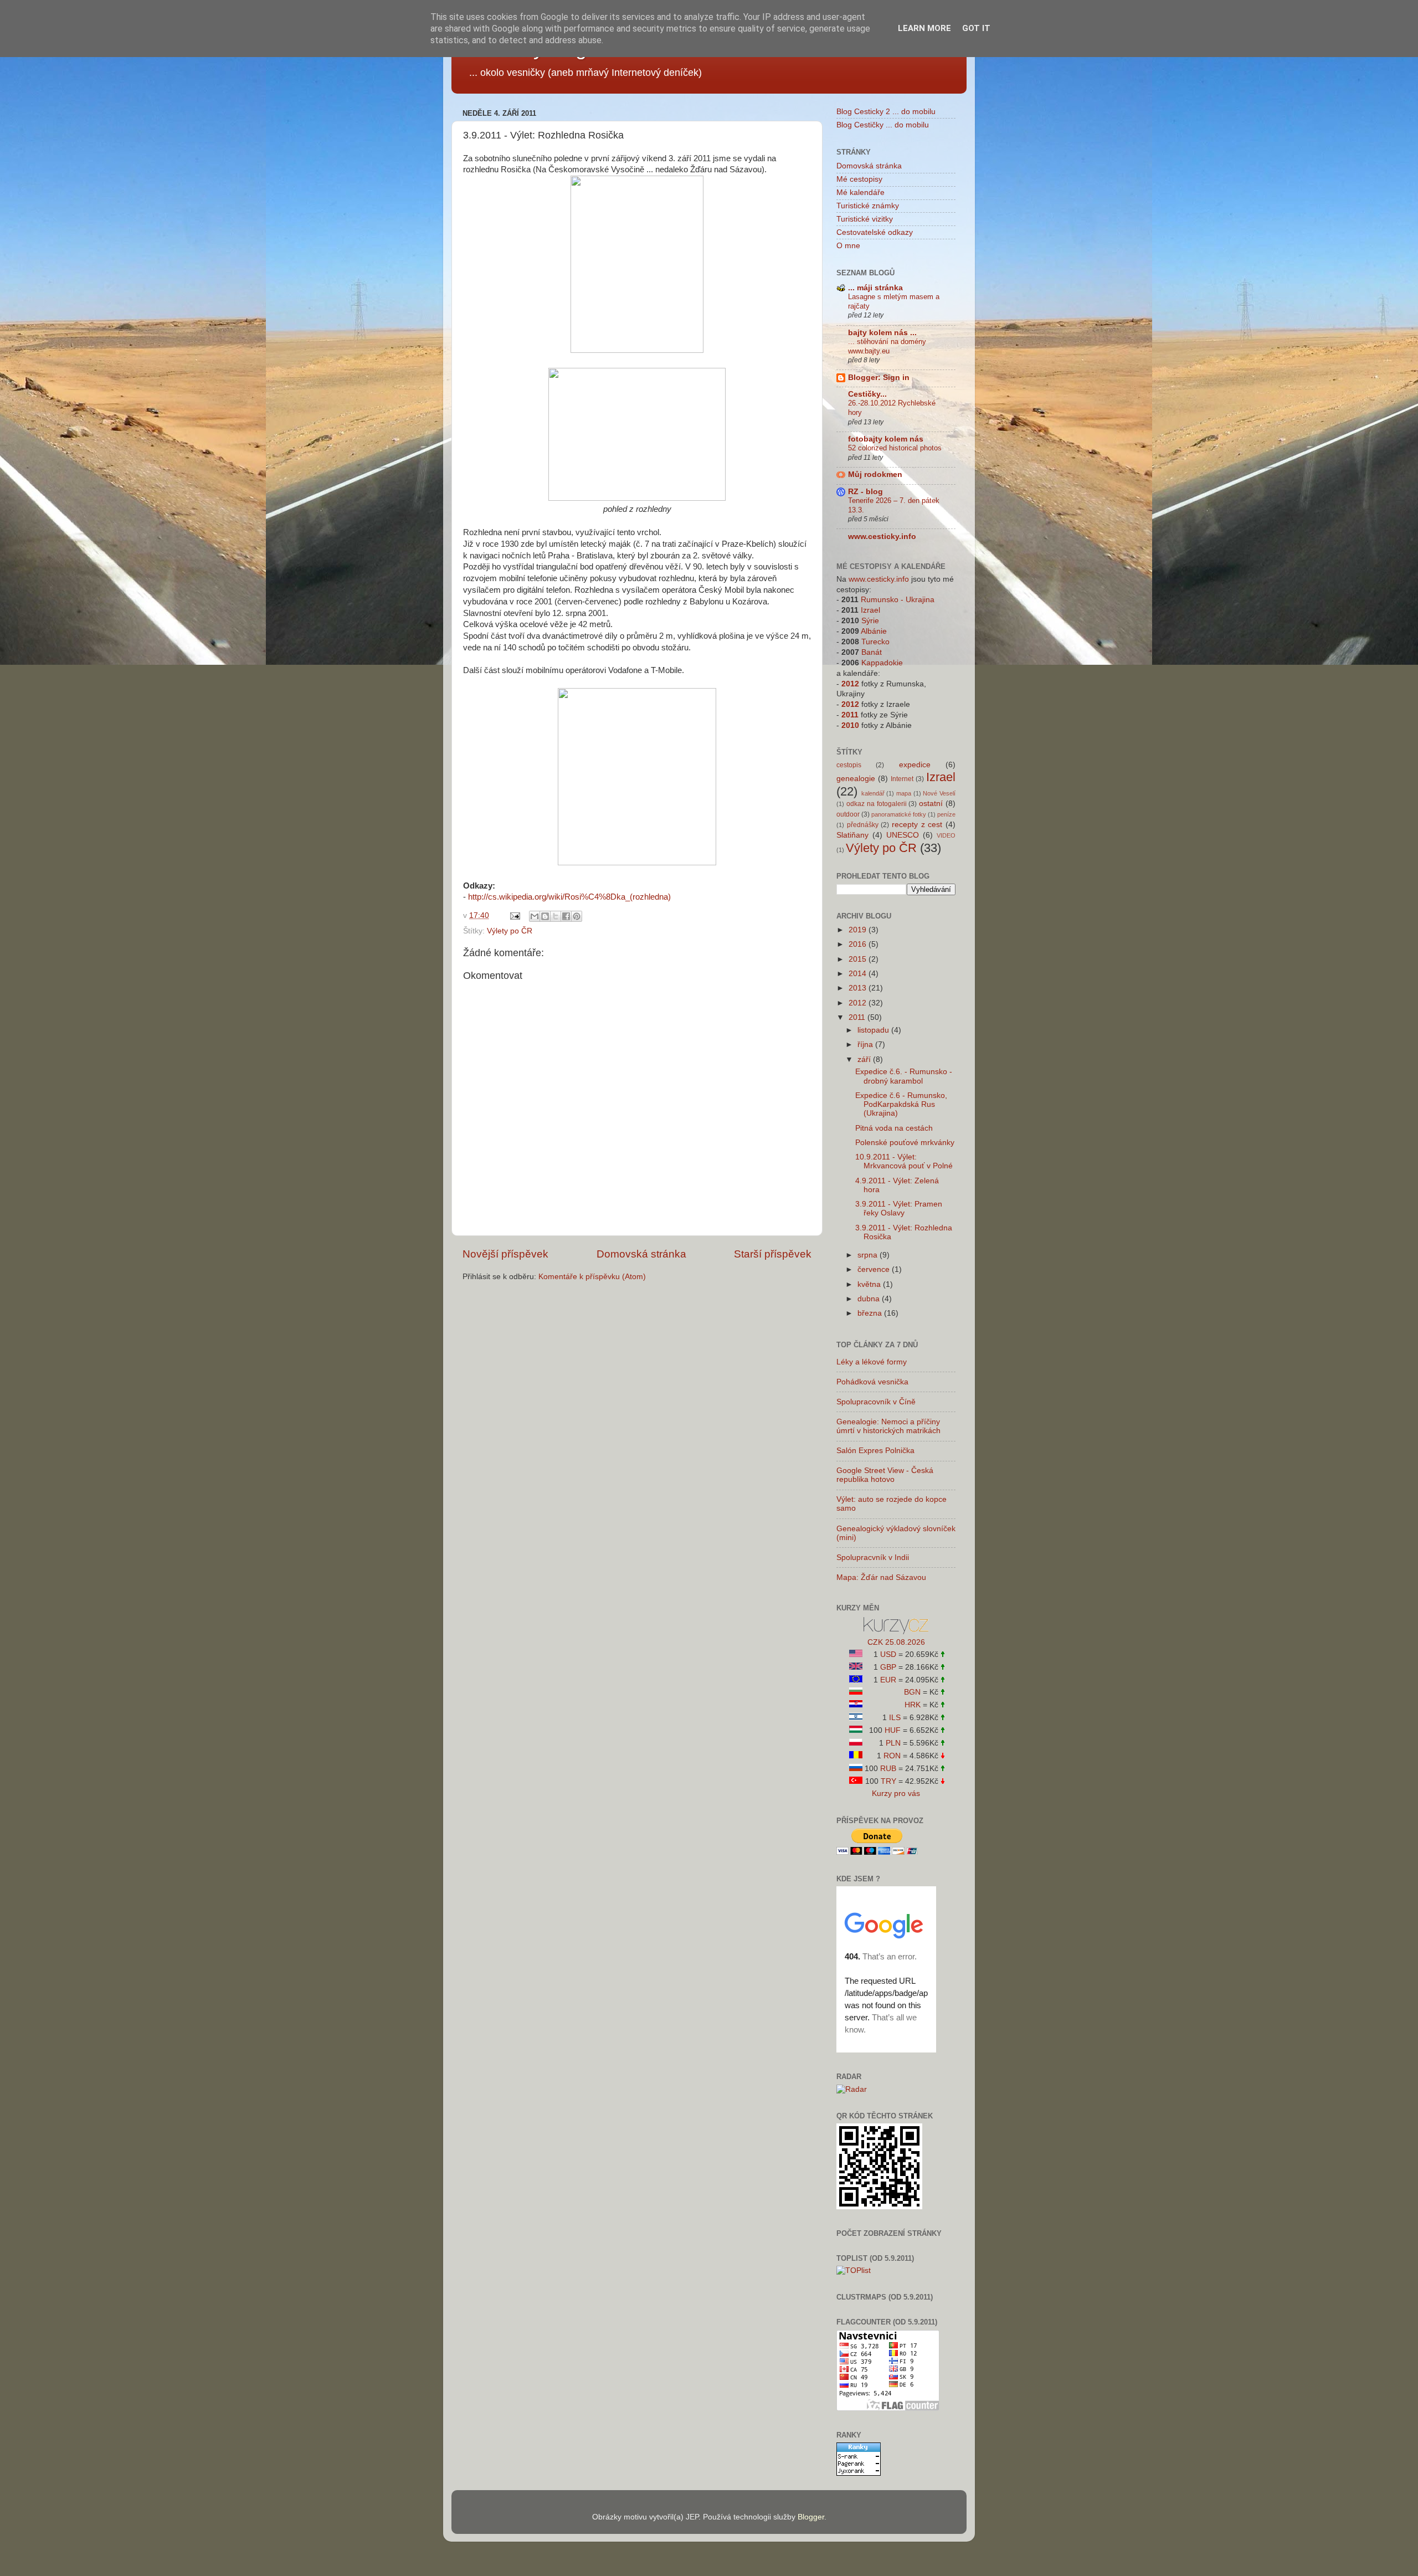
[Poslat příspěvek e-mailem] (514, 915)
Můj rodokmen (875, 474)
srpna (869, 1255)
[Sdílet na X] (556, 916)
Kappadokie (882, 663)
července (875, 1269)
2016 (859, 944)
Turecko (875, 642)
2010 (850, 725)
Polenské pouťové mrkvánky (905, 1143)
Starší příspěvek (773, 1254)
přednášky (863, 825)
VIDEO (946, 835)
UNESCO (903, 835)
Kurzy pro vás (896, 1794)
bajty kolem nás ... (882, 333)
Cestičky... (867, 394)
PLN (893, 1743)
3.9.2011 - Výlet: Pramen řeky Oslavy (899, 1209)
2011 (850, 715)
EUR (888, 1680)
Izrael (870, 610)
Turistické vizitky (865, 219)
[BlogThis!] (545, 916)
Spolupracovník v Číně (876, 1402)
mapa (904, 793)
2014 (859, 974)
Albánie (874, 631)
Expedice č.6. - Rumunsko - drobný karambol (904, 1076)
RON (892, 1756)
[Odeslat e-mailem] (535, 916)
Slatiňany (852, 835)
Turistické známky (868, 206)
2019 (859, 930)
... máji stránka (875, 288)
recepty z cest (917, 825)
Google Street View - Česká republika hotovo (885, 1475)
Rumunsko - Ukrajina (898, 600)
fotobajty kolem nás (886, 439)
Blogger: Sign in (879, 378)
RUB (888, 1769)
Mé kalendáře (860, 193)
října (866, 1045)
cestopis (849, 765)
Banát (872, 652)
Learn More (924, 28)
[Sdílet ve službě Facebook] (566, 916)
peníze (946, 814)
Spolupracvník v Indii (873, 1558)
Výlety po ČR (510, 931)
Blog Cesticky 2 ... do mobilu (886, 112)
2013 (859, 988)
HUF (893, 1730)
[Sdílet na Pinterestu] (577, 916)
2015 (859, 959)
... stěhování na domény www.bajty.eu (887, 346)
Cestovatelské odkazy (875, 232)
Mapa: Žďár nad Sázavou (881, 1577)
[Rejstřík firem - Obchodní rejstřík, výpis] (896, 1632)
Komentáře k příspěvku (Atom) (592, 1277)
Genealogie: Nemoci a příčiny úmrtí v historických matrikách (888, 1426)
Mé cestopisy (859, 179)
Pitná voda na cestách (894, 1128)
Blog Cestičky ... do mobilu (883, 125)
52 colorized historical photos (895, 448)
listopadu (874, 1030)
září (865, 1059)
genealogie (856, 779)
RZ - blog (865, 492)
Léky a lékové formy (872, 1362)
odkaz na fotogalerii (877, 804)
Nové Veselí (939, 793)
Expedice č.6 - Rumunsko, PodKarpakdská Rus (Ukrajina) (901, 1104)
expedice (915, 765)
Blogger (811, 2517)
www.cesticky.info (882, 537)
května (870, 1284)
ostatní (931, 804)
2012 (850, 684)
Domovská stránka (641, 1254)
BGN (912, 1692)
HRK (913, 1705)
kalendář (873, 793)
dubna (870, 1299)
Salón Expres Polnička (875, 1451)
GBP (888, 1667)
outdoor (848, 814)
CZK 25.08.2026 (896, 1642)
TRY (888, 1781)
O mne (848, 246)
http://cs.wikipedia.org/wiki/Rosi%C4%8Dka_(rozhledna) (569, 897)
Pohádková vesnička (872, 1382)
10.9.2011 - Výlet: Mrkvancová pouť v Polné (904, 1161)
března (871, 1313)
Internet (902, 779)
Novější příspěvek (505, 1254)
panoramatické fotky (899, 814)
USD (888, 1654)
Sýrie (870, 621)
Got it (976, 28)
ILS (895, 1718)
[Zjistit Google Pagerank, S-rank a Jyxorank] (859, 2473)
